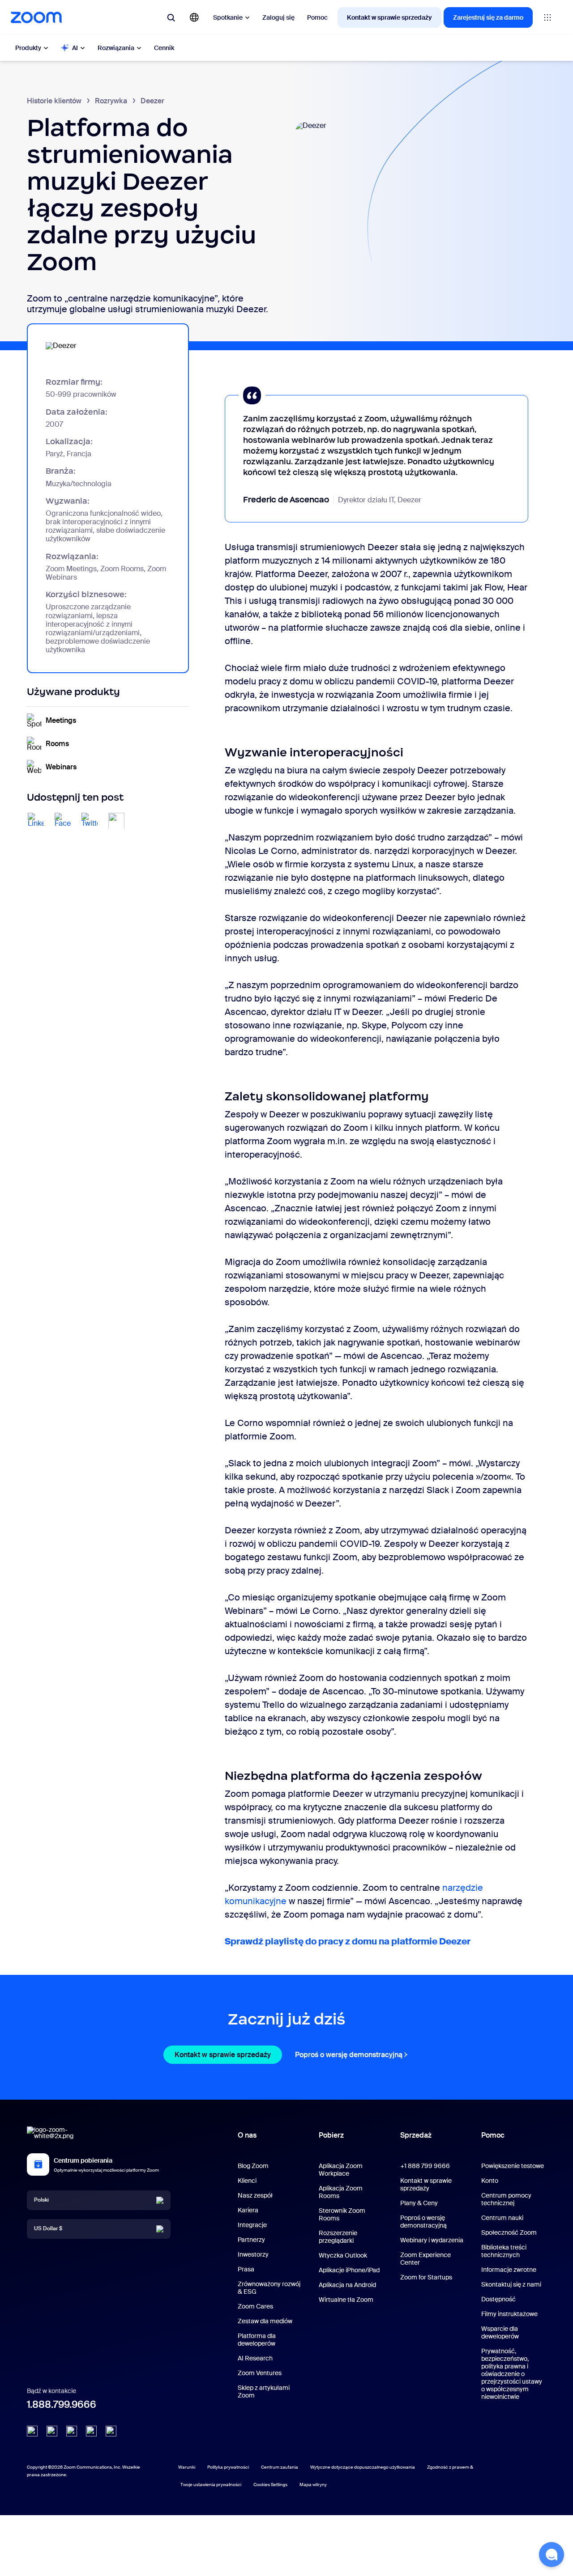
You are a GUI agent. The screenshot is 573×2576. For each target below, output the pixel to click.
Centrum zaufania (280, 2467)
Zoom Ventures (260, 2373)
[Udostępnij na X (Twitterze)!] (90, 821)
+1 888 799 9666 (425, 2166)
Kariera (248, 2210)
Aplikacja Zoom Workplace (341, 2170)
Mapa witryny (313, 2485)
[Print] (116, 821)
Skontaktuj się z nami (511, 2284)
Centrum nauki (502, 2218)
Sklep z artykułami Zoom (264, 2391)
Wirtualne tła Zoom (346, 2300)
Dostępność (498, 2299)
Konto (490, 2181)
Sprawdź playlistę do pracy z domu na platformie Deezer (348, 1941)
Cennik (164, 48)
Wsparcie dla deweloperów (500, 2332)
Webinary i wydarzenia (432, 2240)
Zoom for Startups (426, 2277)
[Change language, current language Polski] (194, 17)
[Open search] (171, 17)
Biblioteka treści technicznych (504, 2251)
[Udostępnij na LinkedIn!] (36, 821)
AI (75, 48)
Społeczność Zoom (509, 2232)
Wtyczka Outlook (343, 2255)
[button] (552, 2555)
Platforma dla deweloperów (257, 2340)
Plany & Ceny (419, 2203)
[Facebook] (91, 2431)
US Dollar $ (48, 2228)
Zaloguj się (278, 17)
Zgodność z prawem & (450, 2467)
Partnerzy (251, 2240)
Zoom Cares (255, 2306)
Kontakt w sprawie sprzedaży (389, 17)
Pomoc (317, 17)
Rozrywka (111, 101)
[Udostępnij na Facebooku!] (63, 821)
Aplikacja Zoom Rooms (341, 2192)
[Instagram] (111, 2431)
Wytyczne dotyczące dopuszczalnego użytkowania (363, 2467)
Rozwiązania (116, 48)
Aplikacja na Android (347, 2285)
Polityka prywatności (228, 2467)
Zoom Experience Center (425, 2259)
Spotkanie (228, 17)
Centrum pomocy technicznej (506, 2199)
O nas (247, 2135)
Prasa (246, 2269)
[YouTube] (72, 2431)
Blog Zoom (253, 2166)
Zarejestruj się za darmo (488, 17)
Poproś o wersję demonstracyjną (353, 2055)
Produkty (28, 48)
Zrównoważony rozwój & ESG (269, 2288)
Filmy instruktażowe (509, 2314)
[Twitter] (52, 2431)
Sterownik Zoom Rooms (342, 2214)
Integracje (252, 2225)
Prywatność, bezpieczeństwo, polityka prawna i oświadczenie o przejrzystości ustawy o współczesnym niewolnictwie (512, 2374)
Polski (41, 2200)
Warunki (187, 2467)
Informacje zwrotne (509, 2270)
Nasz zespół (255, 2195)
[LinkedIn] (32, 2431)
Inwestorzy (253, 2254)
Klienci (247, 2181)
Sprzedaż (416, 2135)
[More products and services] (547, 17)
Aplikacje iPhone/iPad (349, 2270)
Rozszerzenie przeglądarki (338, 2237)
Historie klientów (54, 101)
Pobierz (331, 2135)
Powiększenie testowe (513, 2166)
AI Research (255, 2358)
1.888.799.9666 (62, 2404)
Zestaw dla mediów (265, 2321)
